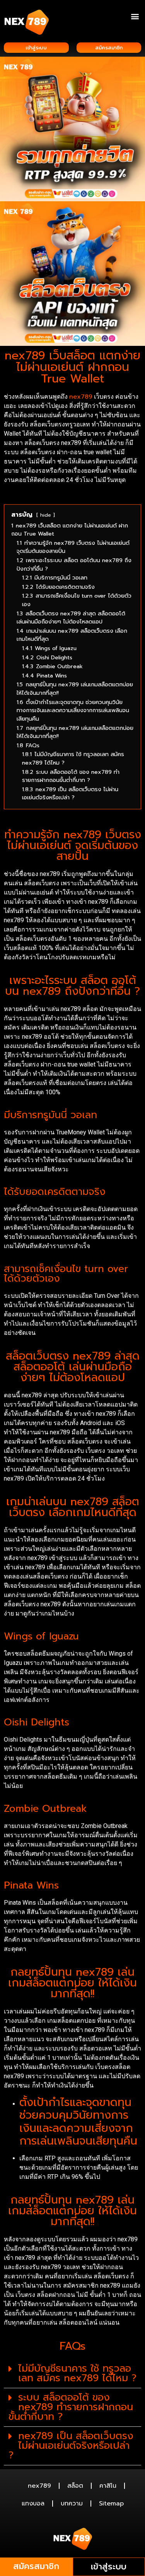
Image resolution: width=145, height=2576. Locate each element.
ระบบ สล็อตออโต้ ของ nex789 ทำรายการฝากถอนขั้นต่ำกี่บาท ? (71, 2407)
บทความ (72, 2504)
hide (46, 515)
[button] (135, 16)
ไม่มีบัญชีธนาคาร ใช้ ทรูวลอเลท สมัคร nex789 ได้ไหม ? (77, 2373)
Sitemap (111, 2504)
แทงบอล (33, 2504)
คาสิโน (108, 2486)
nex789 (81, 397)
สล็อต (75, 2486)
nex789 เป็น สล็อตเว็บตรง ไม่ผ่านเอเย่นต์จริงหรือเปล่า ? (71, 2446)
